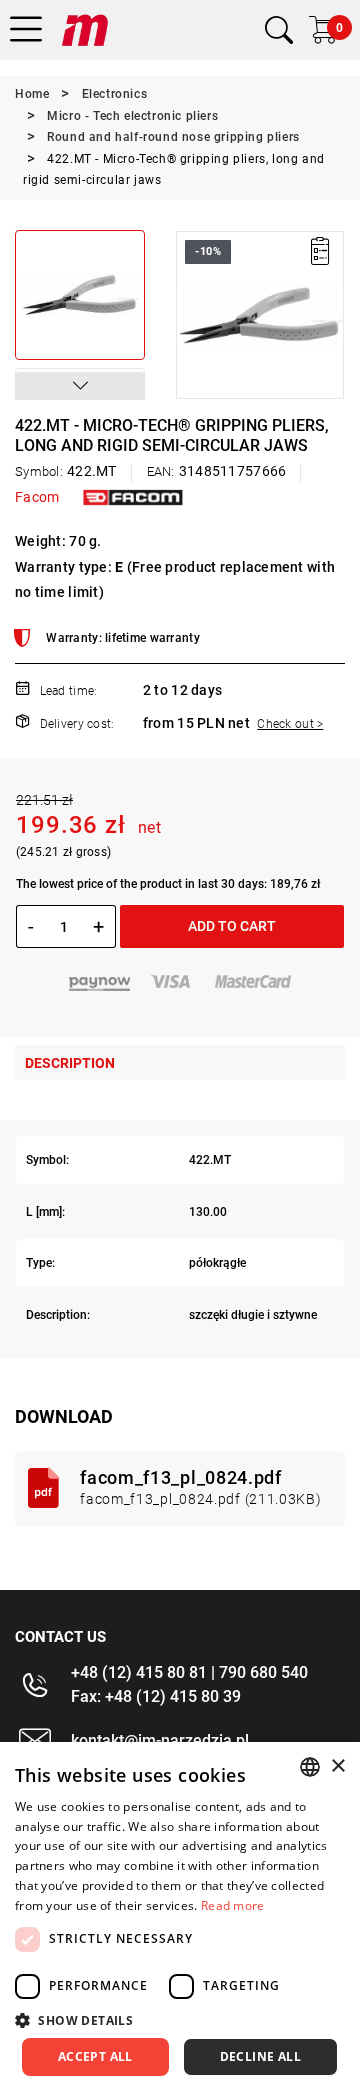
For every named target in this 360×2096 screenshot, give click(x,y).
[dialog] (180, 1919)
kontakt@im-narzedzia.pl (160, 1740)
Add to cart (232, 926)
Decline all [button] (260, 2056)
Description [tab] (70, 1063)
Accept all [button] (95, 2056)
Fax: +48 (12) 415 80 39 (156, 1696)
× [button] (337, 1766)
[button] (80, 386)
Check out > (290, 724)
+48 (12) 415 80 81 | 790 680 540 (189, 1672)
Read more (233, 1905)
